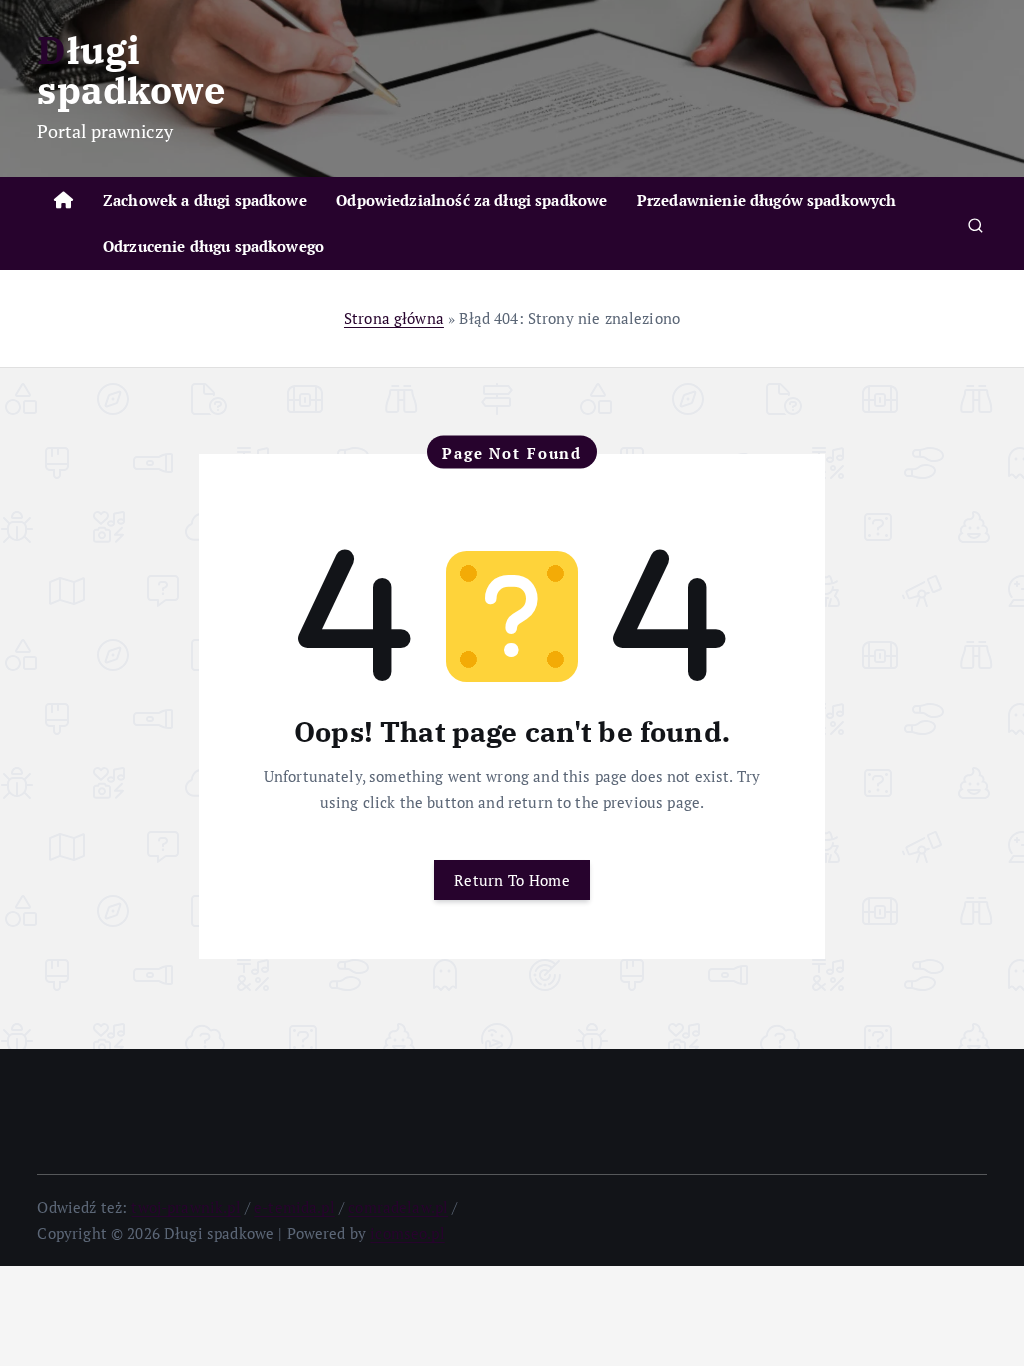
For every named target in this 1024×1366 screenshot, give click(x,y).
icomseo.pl (407, 1233)
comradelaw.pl (398, 1207)
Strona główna (394, 318)
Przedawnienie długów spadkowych (767, 200)
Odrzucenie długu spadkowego (213, 246)
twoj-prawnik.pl (185, 1207)
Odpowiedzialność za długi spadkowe (471, 200)
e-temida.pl (294, 1207)
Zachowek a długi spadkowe (205, 200)
